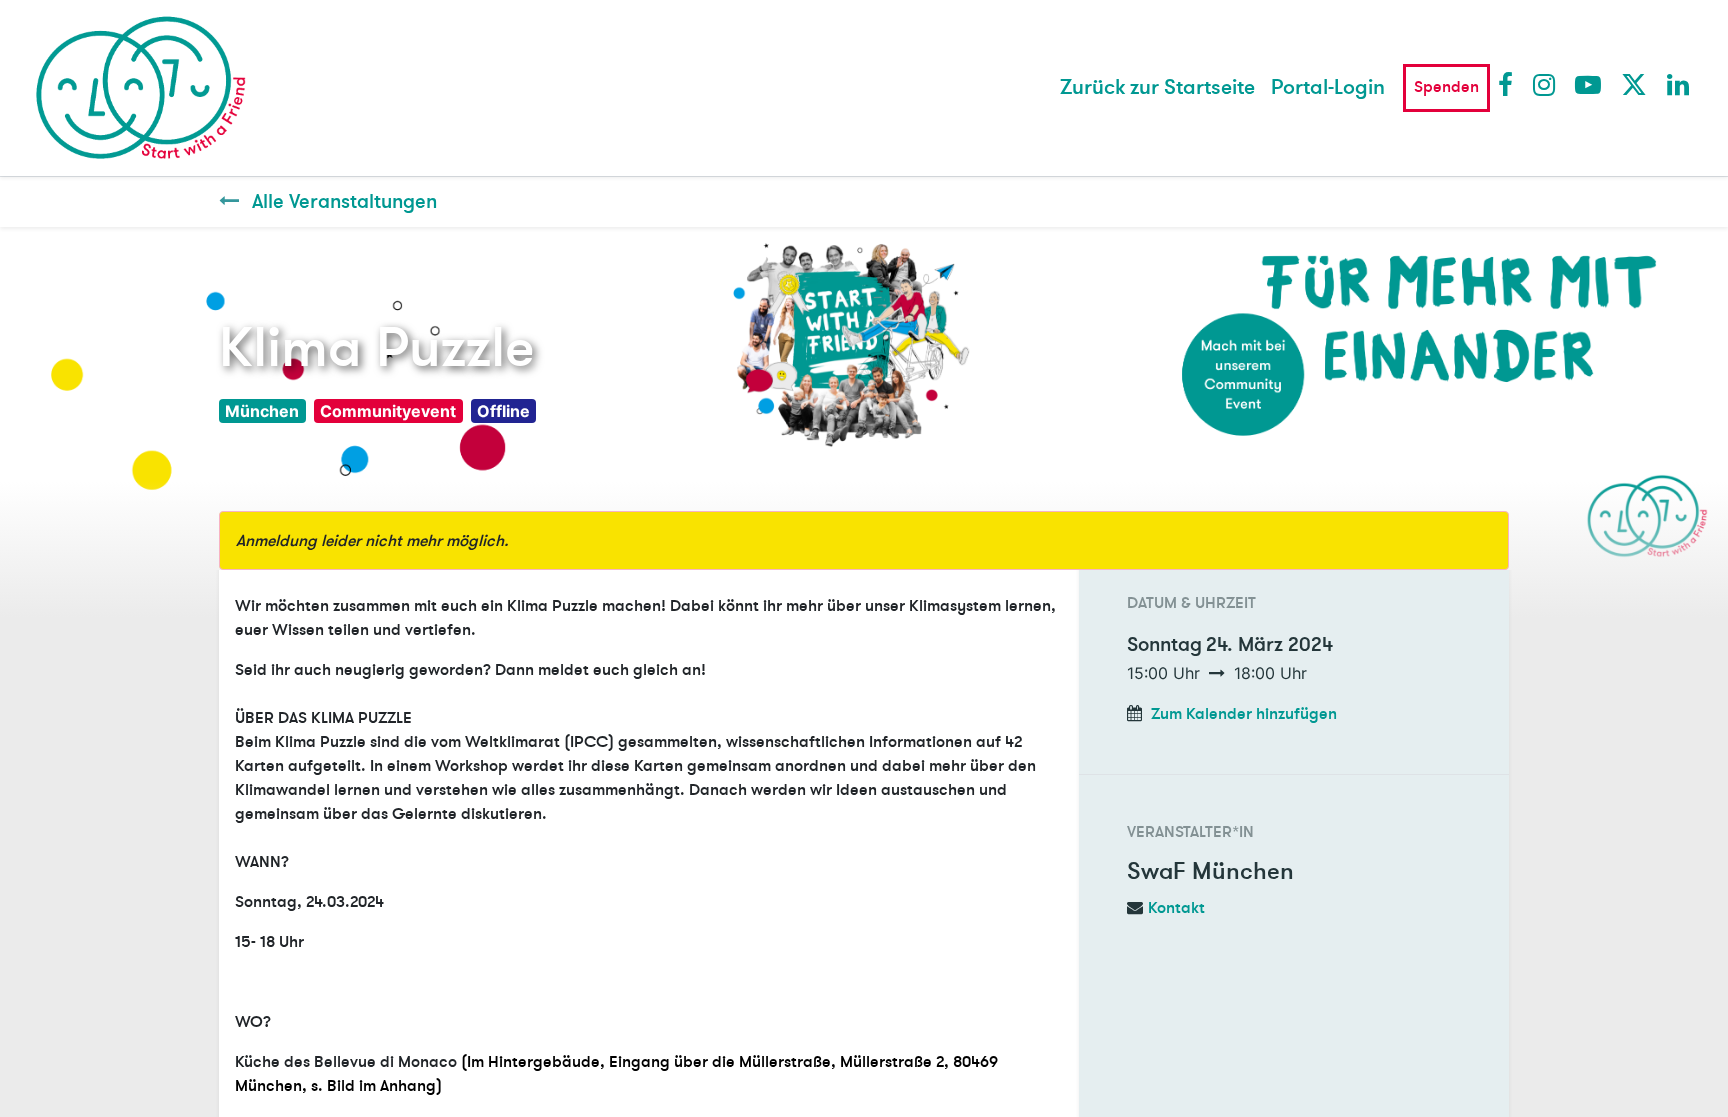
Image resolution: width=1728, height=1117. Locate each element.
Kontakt (1176, 908)
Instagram (1545, 84)
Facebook (1510, 84)
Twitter (1633, 84)
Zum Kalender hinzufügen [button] (1244, 714)
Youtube (1587, 84)
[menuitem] (1157, 88)
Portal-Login (1328, 87)
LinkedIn (1679, 84)
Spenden (1446, 87)
